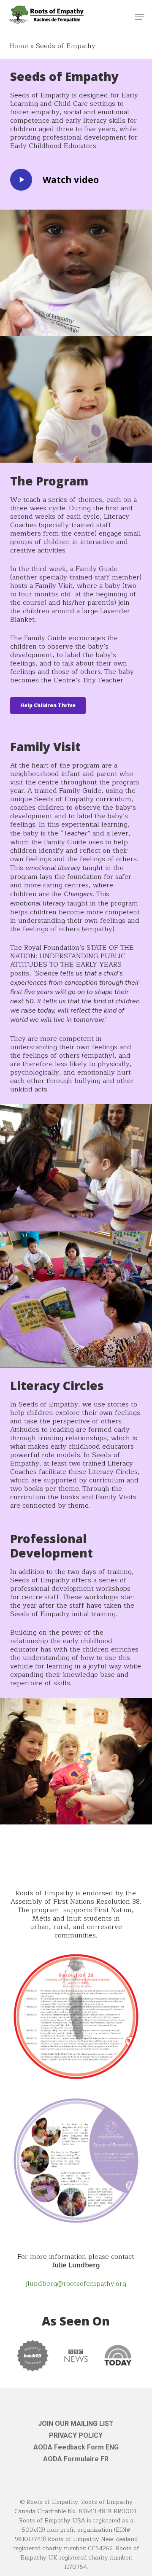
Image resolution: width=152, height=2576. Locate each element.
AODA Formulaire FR (76, 2459)
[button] (140, 17)
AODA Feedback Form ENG (76, 2447)
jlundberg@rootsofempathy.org (76, 2284)
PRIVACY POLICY (76, 2435)
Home (19, 46)
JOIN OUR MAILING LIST (76, 2424)
